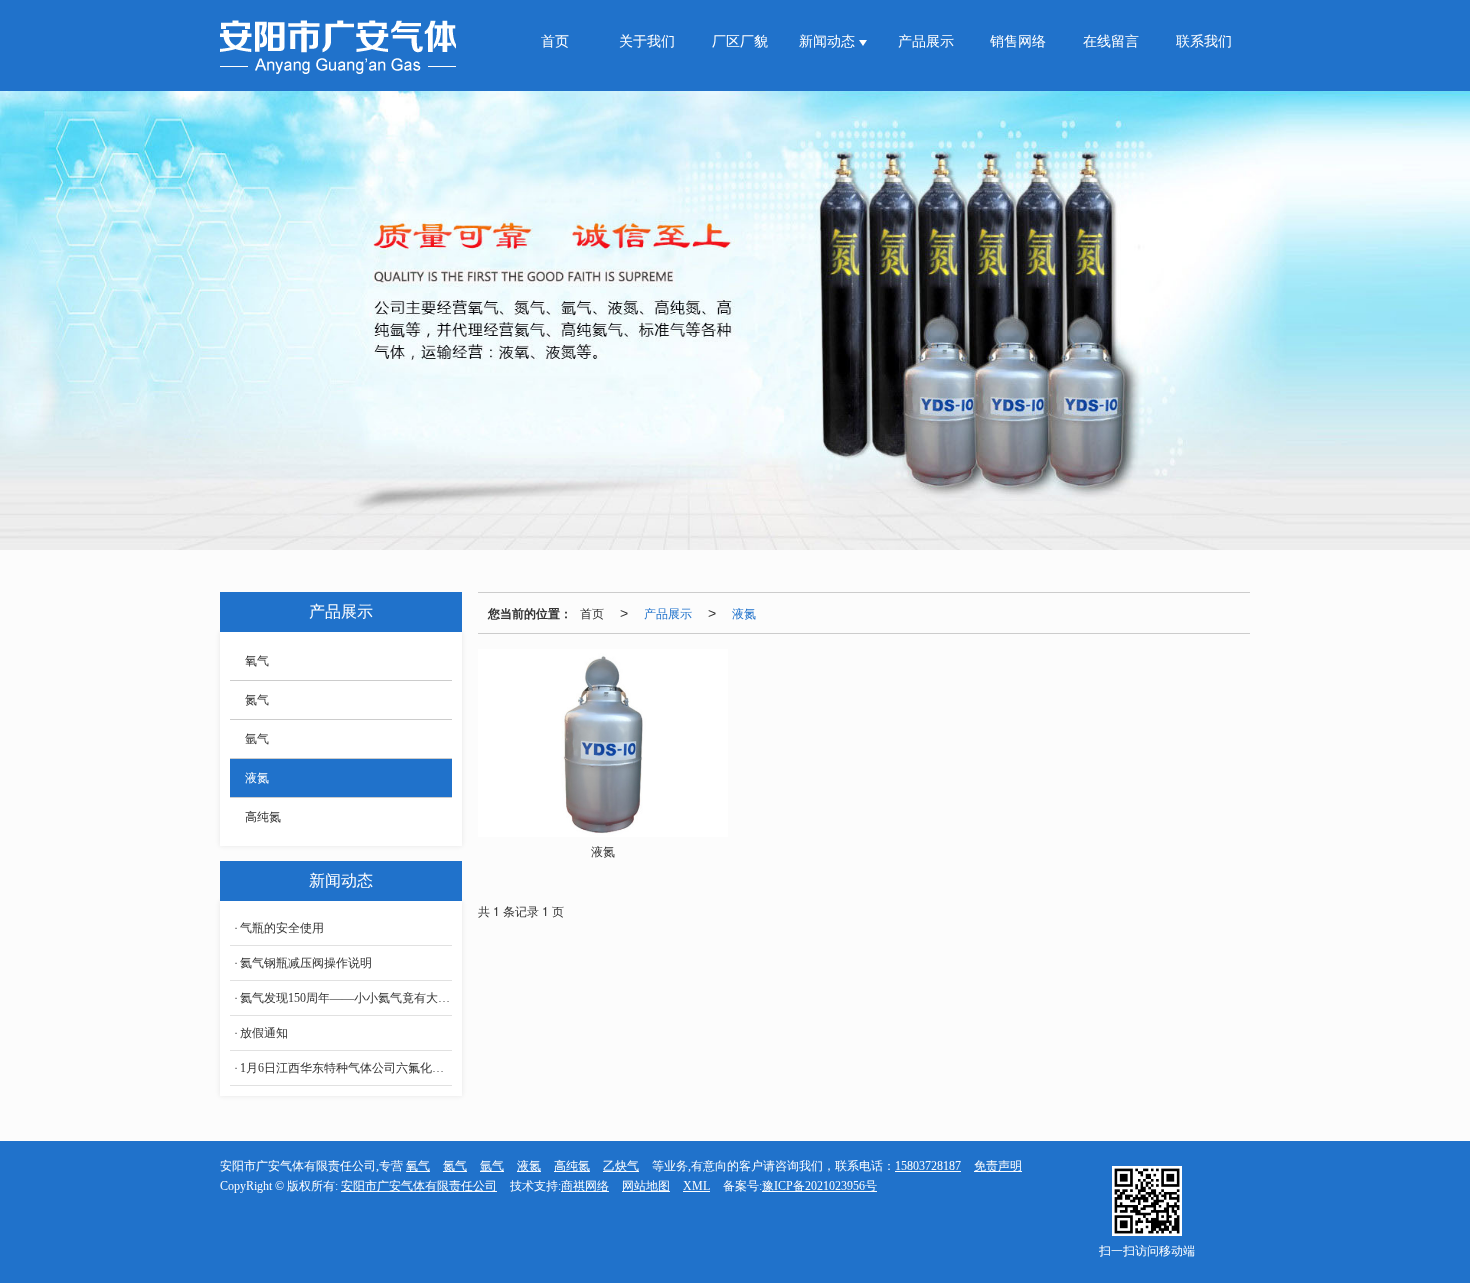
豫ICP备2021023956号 (819, 1186)
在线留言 (1111, 41)
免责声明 (998, 1166)
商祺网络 (585, 1186)
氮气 (257, 700)
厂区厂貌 (740, 41)
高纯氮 (263, 817)
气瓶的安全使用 (282, 928)
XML (696, 1186)
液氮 (744, 612)
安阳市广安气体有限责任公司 (419, 1186)
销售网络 (1018, 41)
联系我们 (1204, 41)
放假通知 (264, 1033)
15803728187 (928, 1166)
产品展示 (926, 41)
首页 (555, 41)
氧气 (257, 661)
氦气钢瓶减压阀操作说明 (306, 963)
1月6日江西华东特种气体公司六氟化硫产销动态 (346, 1068)
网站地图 (646, 1186)
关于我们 (647, 41)
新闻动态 (829, 41)
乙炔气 (621, 1166)
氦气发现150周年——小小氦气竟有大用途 (346, 998)
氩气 (257, 739)
